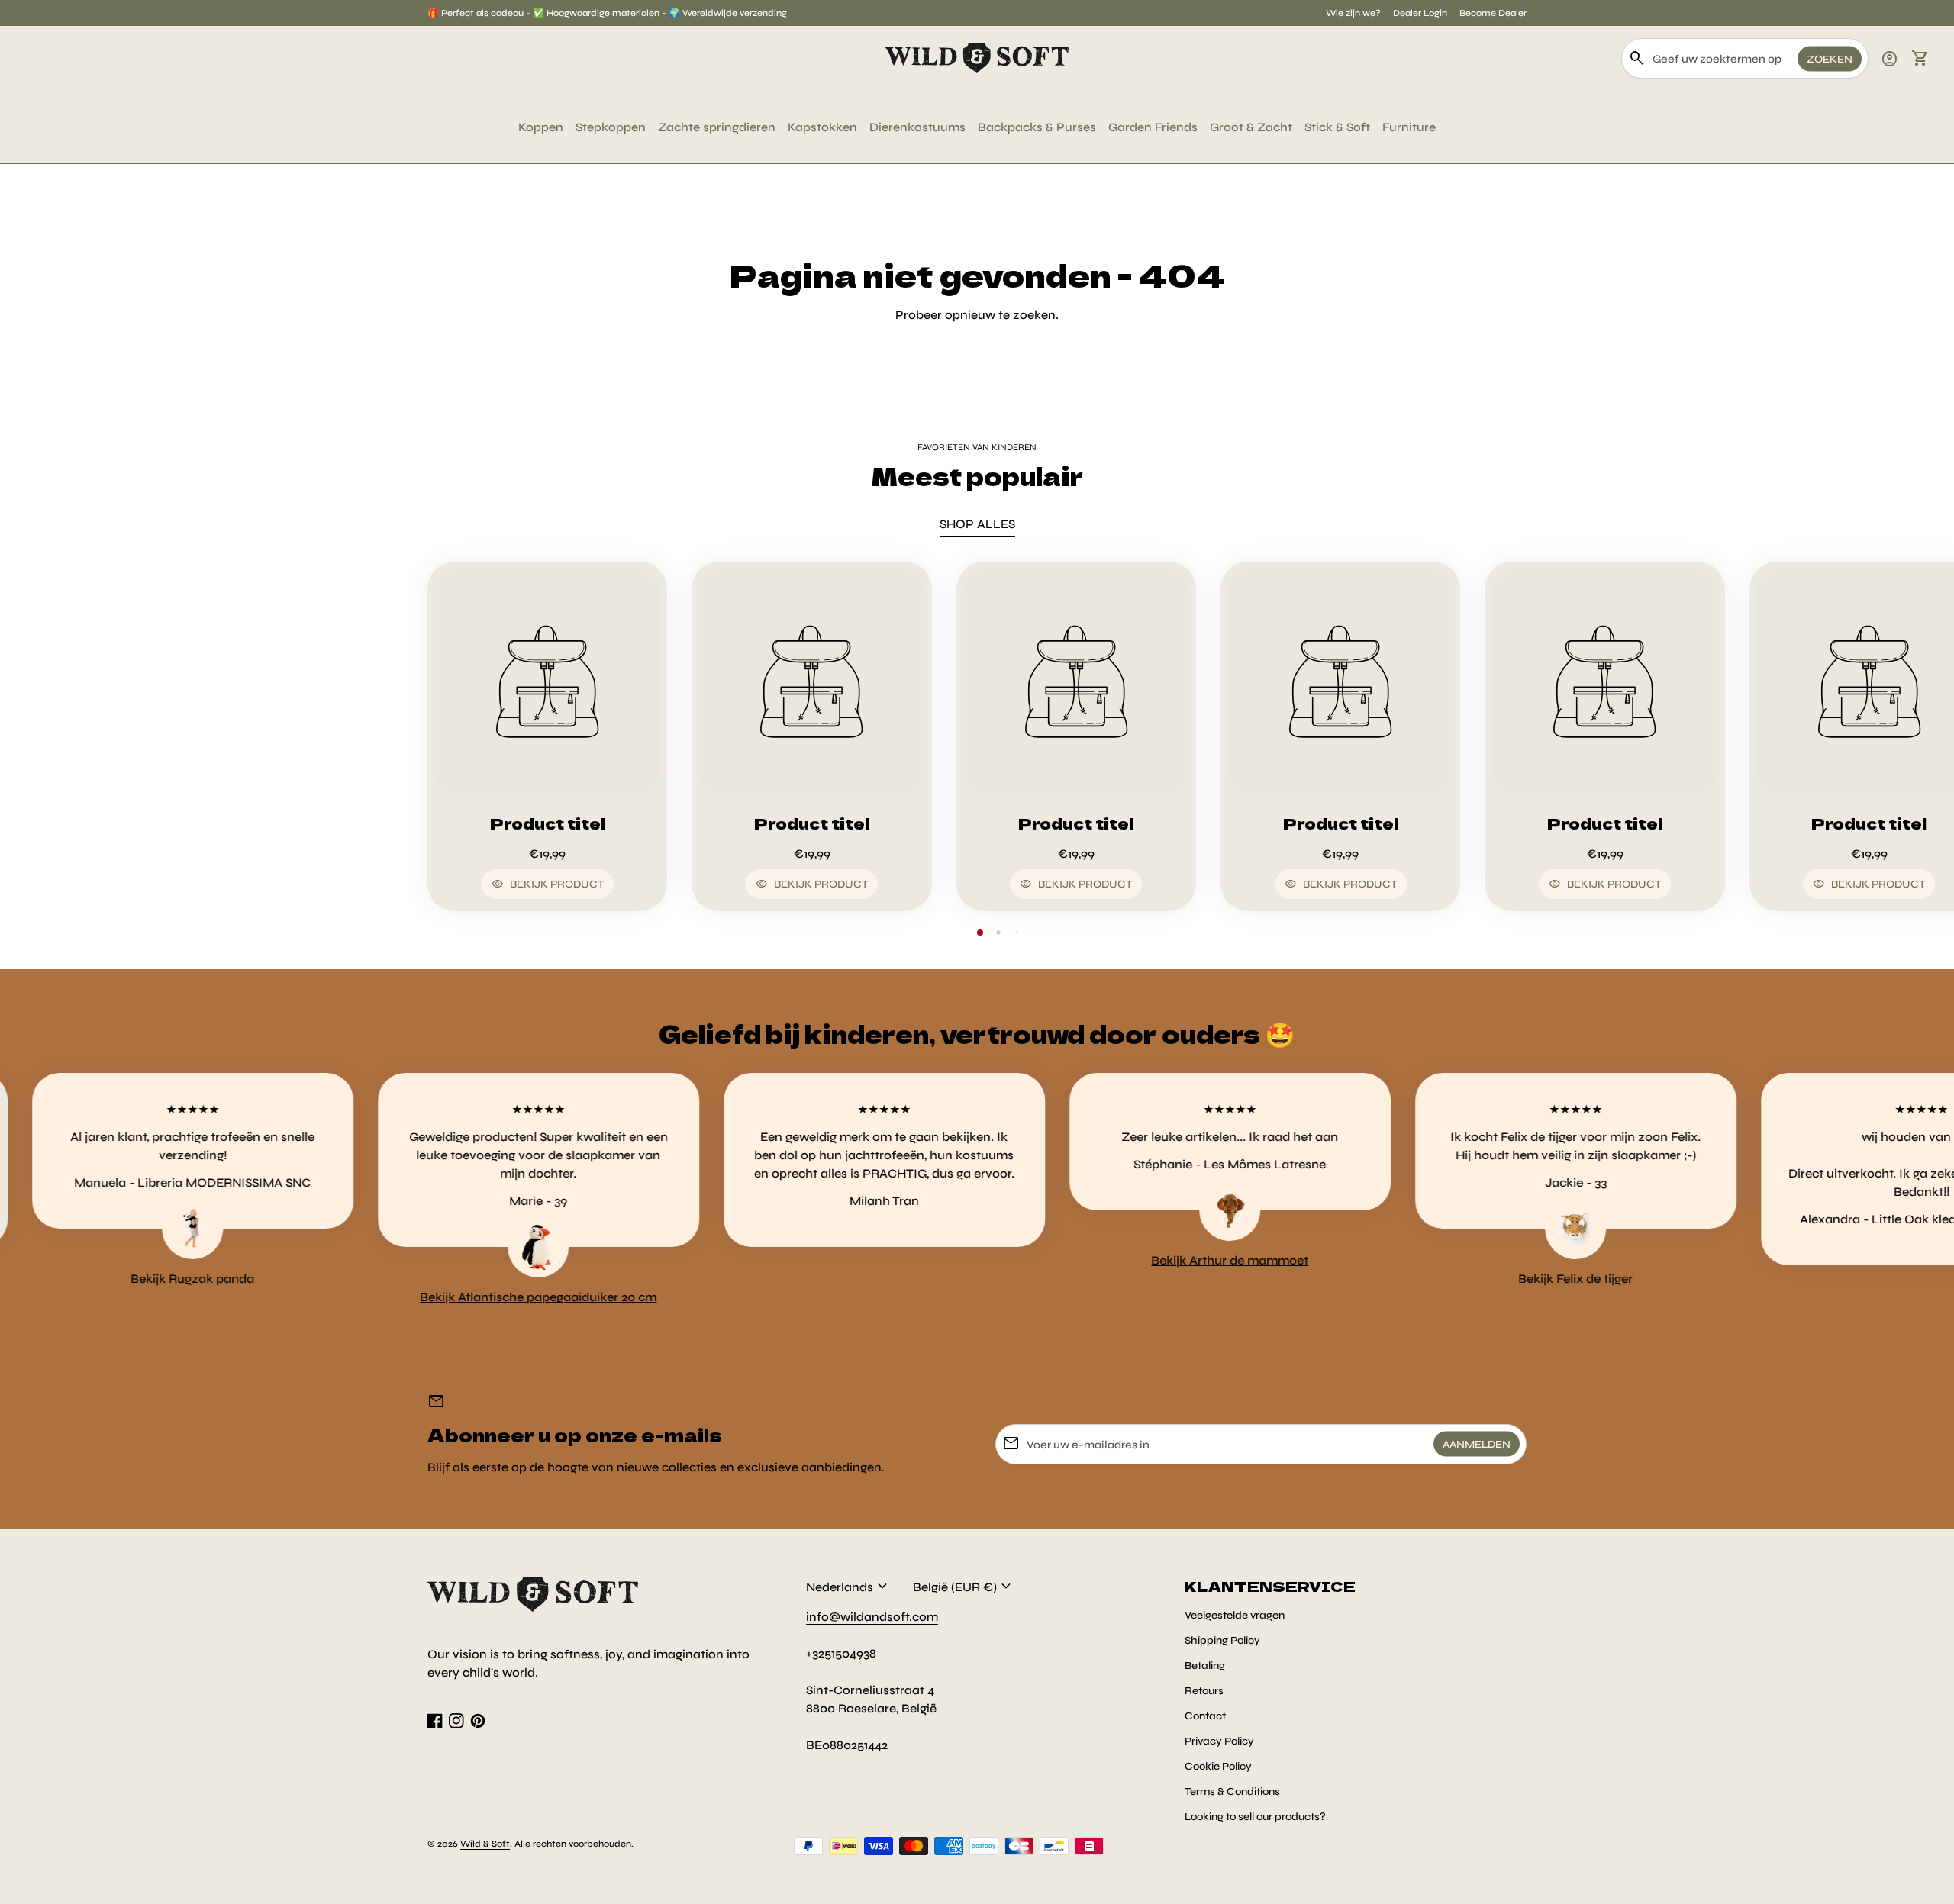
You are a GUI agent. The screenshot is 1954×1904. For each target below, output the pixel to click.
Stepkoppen (611, 127)
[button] (980, 933)
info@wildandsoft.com (872, 1617)
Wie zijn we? (1353, 13)
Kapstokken (822, 127)
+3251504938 (841, 1653)
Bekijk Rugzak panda (119, 1279)
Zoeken (1830, 58)
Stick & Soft (1337, 127)
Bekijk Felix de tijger (1502, 1279)
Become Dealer (1493, 13)
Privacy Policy (1219, 1741)
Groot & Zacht (1251, 127)
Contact (1205, 1716)
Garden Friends (1153, 127)
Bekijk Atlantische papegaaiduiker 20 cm (465, 1297)
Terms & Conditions (1232, 1791)
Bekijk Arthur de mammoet (1156, 1260)
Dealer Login (1420, 13)
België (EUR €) (964, 1587)
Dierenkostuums (917, 127)
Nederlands (849, 1587)
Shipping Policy (1222, 1640)
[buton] (849, 1587)
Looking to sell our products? (1255, 1817)
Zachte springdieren (717, 127)
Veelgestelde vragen (1235, 1615)
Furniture (1409, 127)
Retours (1204, 1691)
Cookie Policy (1218, 1766)
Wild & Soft (485, 1844)
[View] (547, 681)
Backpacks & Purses (1037, 127)
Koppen (541, 127)
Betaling (1205, 1666)
